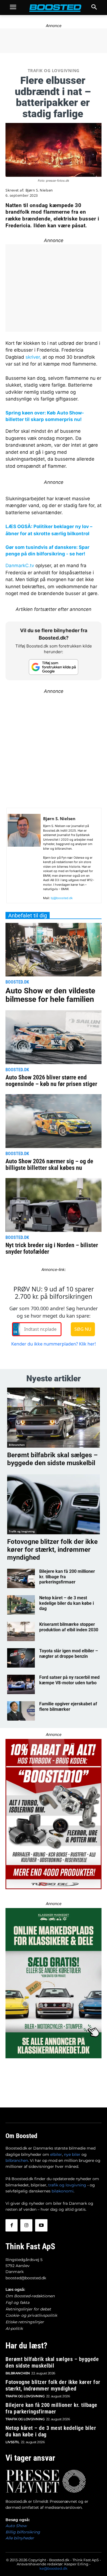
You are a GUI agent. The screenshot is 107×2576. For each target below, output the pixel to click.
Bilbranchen (17, 1445)
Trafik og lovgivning (54, 70)
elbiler (56, 2154)
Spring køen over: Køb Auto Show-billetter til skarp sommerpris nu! (45, 416)
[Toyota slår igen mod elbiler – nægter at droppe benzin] (21, 1658)
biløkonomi (63, 2191)
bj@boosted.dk (62, 898)
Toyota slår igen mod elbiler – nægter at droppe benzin (69, 1653)
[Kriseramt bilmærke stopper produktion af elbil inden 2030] (21, 1631)
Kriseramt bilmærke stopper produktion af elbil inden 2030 (69, 1627)
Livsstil (12, 2442)
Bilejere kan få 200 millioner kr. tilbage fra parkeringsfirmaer (51, 2408)
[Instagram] (26, 2225)
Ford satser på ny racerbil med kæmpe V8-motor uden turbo (69, 1680)
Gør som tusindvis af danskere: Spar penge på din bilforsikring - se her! (47, 550)
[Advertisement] (54, 748)
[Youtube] (41, 2225)
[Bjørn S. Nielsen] (24, 858)
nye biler (72, 2154)
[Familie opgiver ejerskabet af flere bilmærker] (21, 1711)
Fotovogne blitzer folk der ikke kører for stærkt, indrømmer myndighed (52, 1550)
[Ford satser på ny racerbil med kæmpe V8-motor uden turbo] (21, 1684)
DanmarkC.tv (20, 566)
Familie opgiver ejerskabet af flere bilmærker (68, 1706)
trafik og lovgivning (67, 2185)
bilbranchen (17, 2160)
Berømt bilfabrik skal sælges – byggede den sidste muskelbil (52, 1459)
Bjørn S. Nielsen (39, 190)
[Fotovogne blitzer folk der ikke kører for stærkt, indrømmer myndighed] (54, 1504)
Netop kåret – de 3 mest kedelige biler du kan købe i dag (67, 1603)
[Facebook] (12, 2225)
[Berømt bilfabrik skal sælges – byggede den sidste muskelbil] (54, 1418)
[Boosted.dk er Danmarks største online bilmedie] (54, 8)
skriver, (33, 357)
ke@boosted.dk (54, 2568)
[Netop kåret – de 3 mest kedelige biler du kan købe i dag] (21, 1605)
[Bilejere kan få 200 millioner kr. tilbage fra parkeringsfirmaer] (21, 1578)
